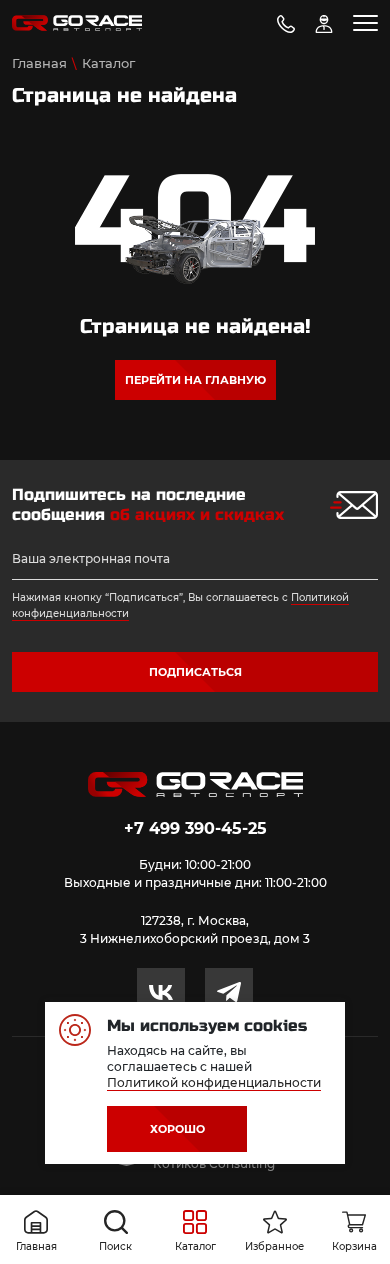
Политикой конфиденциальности (214, 1082)
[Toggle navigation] (365, 23)
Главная (39, 63)
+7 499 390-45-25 (195, 828)
